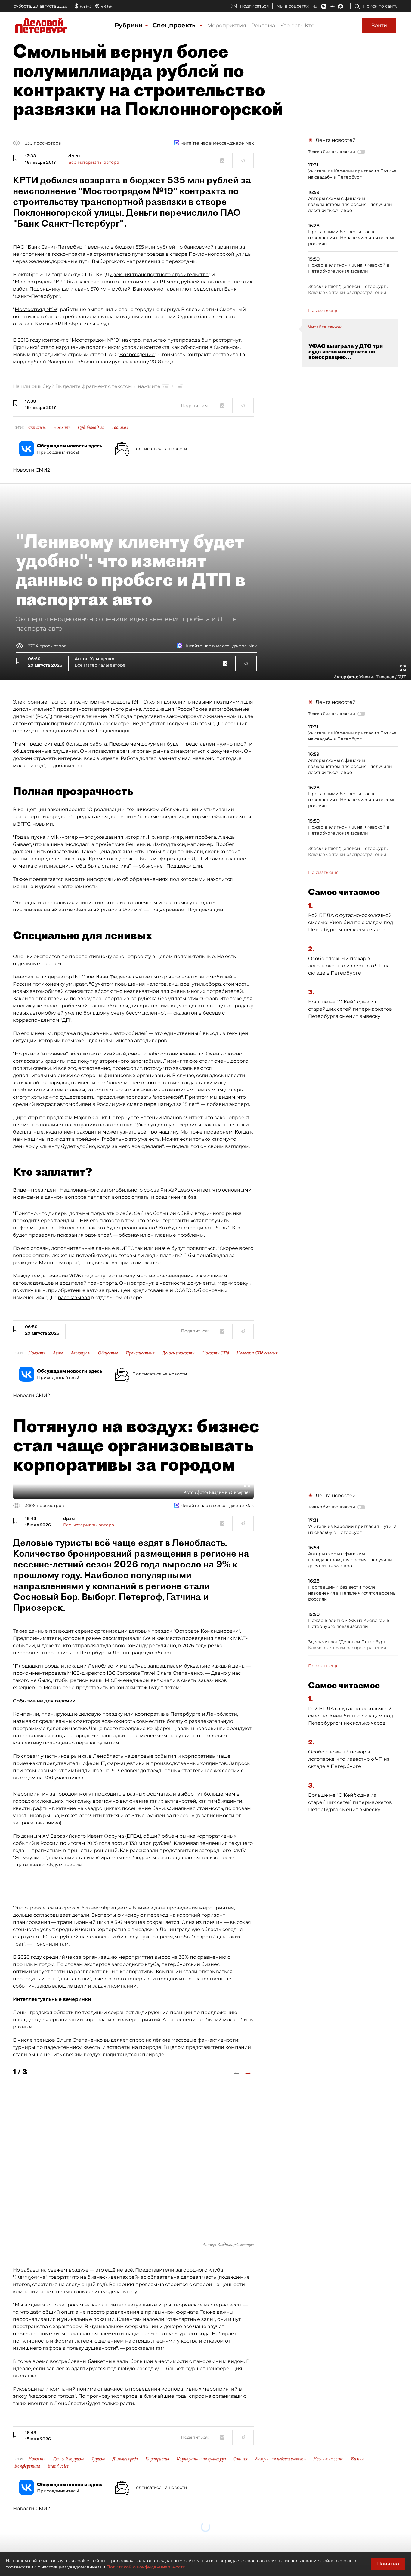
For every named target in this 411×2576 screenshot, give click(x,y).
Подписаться (254, 6)
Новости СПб (216, 1353)
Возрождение (137, 354)
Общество (108, 1353)
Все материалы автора (94, 162)
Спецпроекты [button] (176, 25)
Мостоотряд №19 (36, 309)
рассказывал (74, 1297)
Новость (62, 427)
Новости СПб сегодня (257, 1353)
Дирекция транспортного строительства (157, 275)
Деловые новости (178, 1353)
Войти (379, 25)
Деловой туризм (68, 2459)
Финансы (37, 427)
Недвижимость (328, 2459)
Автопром (81, 1353)
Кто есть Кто (297, 26)
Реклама (263, 26)
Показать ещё (323, 310)
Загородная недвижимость (280, 2459)
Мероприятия (227, 26)
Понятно (388, 2564)
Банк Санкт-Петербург (56, 247)
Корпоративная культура (201, 2459)
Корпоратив (157, 2459)
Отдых (241, 2459)
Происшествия (140, 1353)
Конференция (27, 2466)
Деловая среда (125, 2459)
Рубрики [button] (130, 25)
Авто (58, 1353)
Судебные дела (91, 427)
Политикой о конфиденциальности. (147, 2567)
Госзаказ (120, 427)
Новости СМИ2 (31, 470)
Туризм (98, 2459)
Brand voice (58, 2466)
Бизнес (357, 2459)
